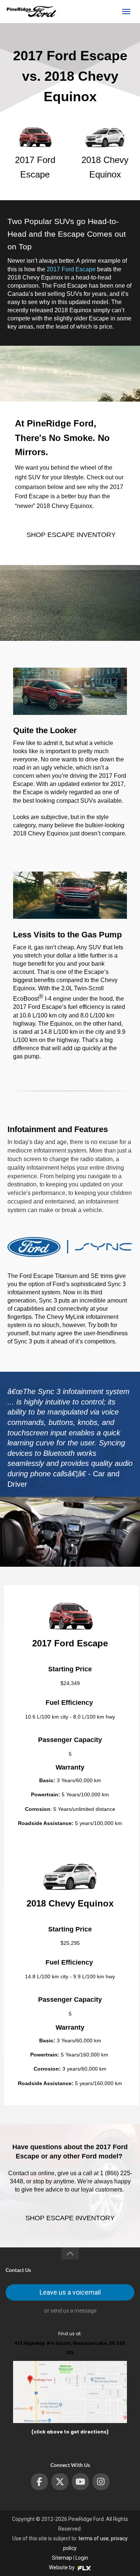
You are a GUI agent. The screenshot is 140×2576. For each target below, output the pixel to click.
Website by (62, 2567)
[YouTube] (80, 2482)
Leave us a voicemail (70, 2292)
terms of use (94, 2538)
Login (82, 2558)
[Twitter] (60, 2482)
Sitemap (62, 2558)
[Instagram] (101, 2482)
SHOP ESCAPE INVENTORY (71, 535)
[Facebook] (39, 2482)
